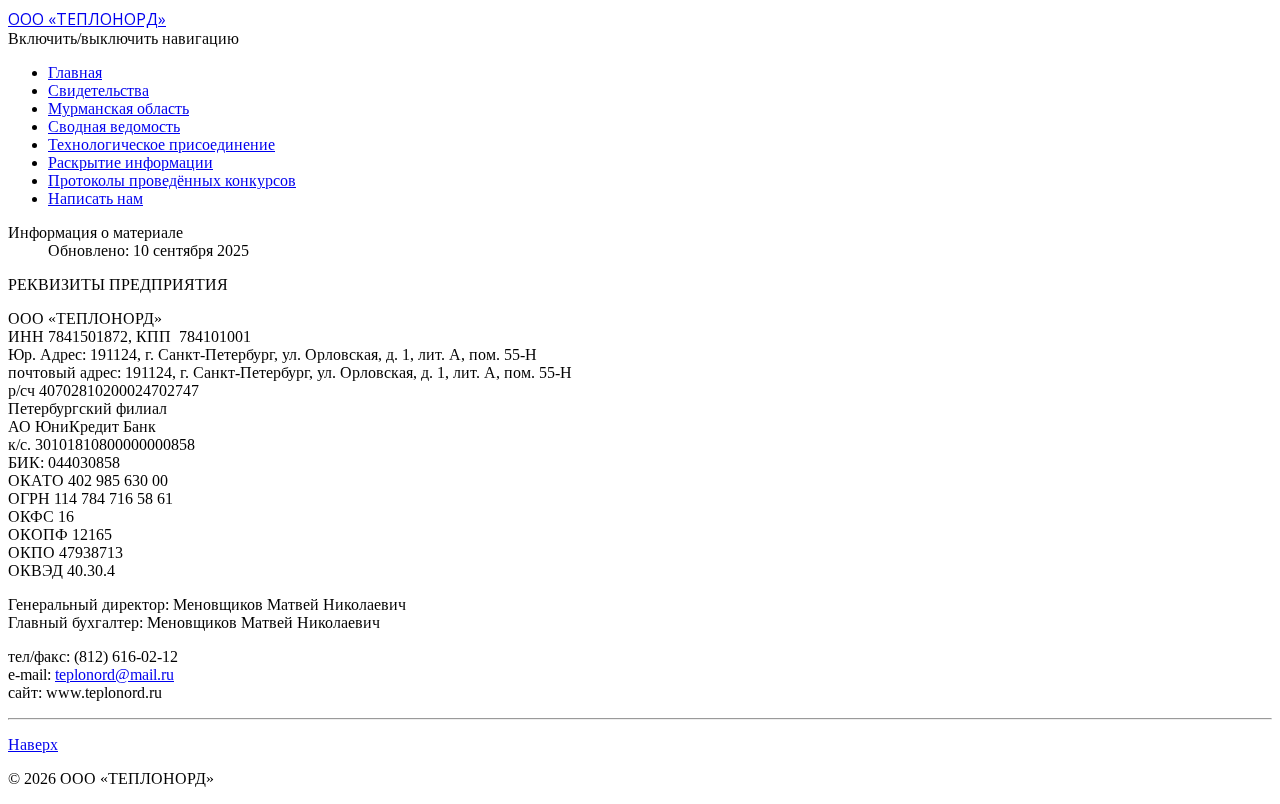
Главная (75, 72)
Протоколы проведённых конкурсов (172, 180)
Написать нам (95, 198)
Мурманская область (118, 108)
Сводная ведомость (114, 126)
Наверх (33, 744)
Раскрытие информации (130, 162)
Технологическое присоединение (161, 144)
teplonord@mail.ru (114, 674)
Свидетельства (98, 90)
